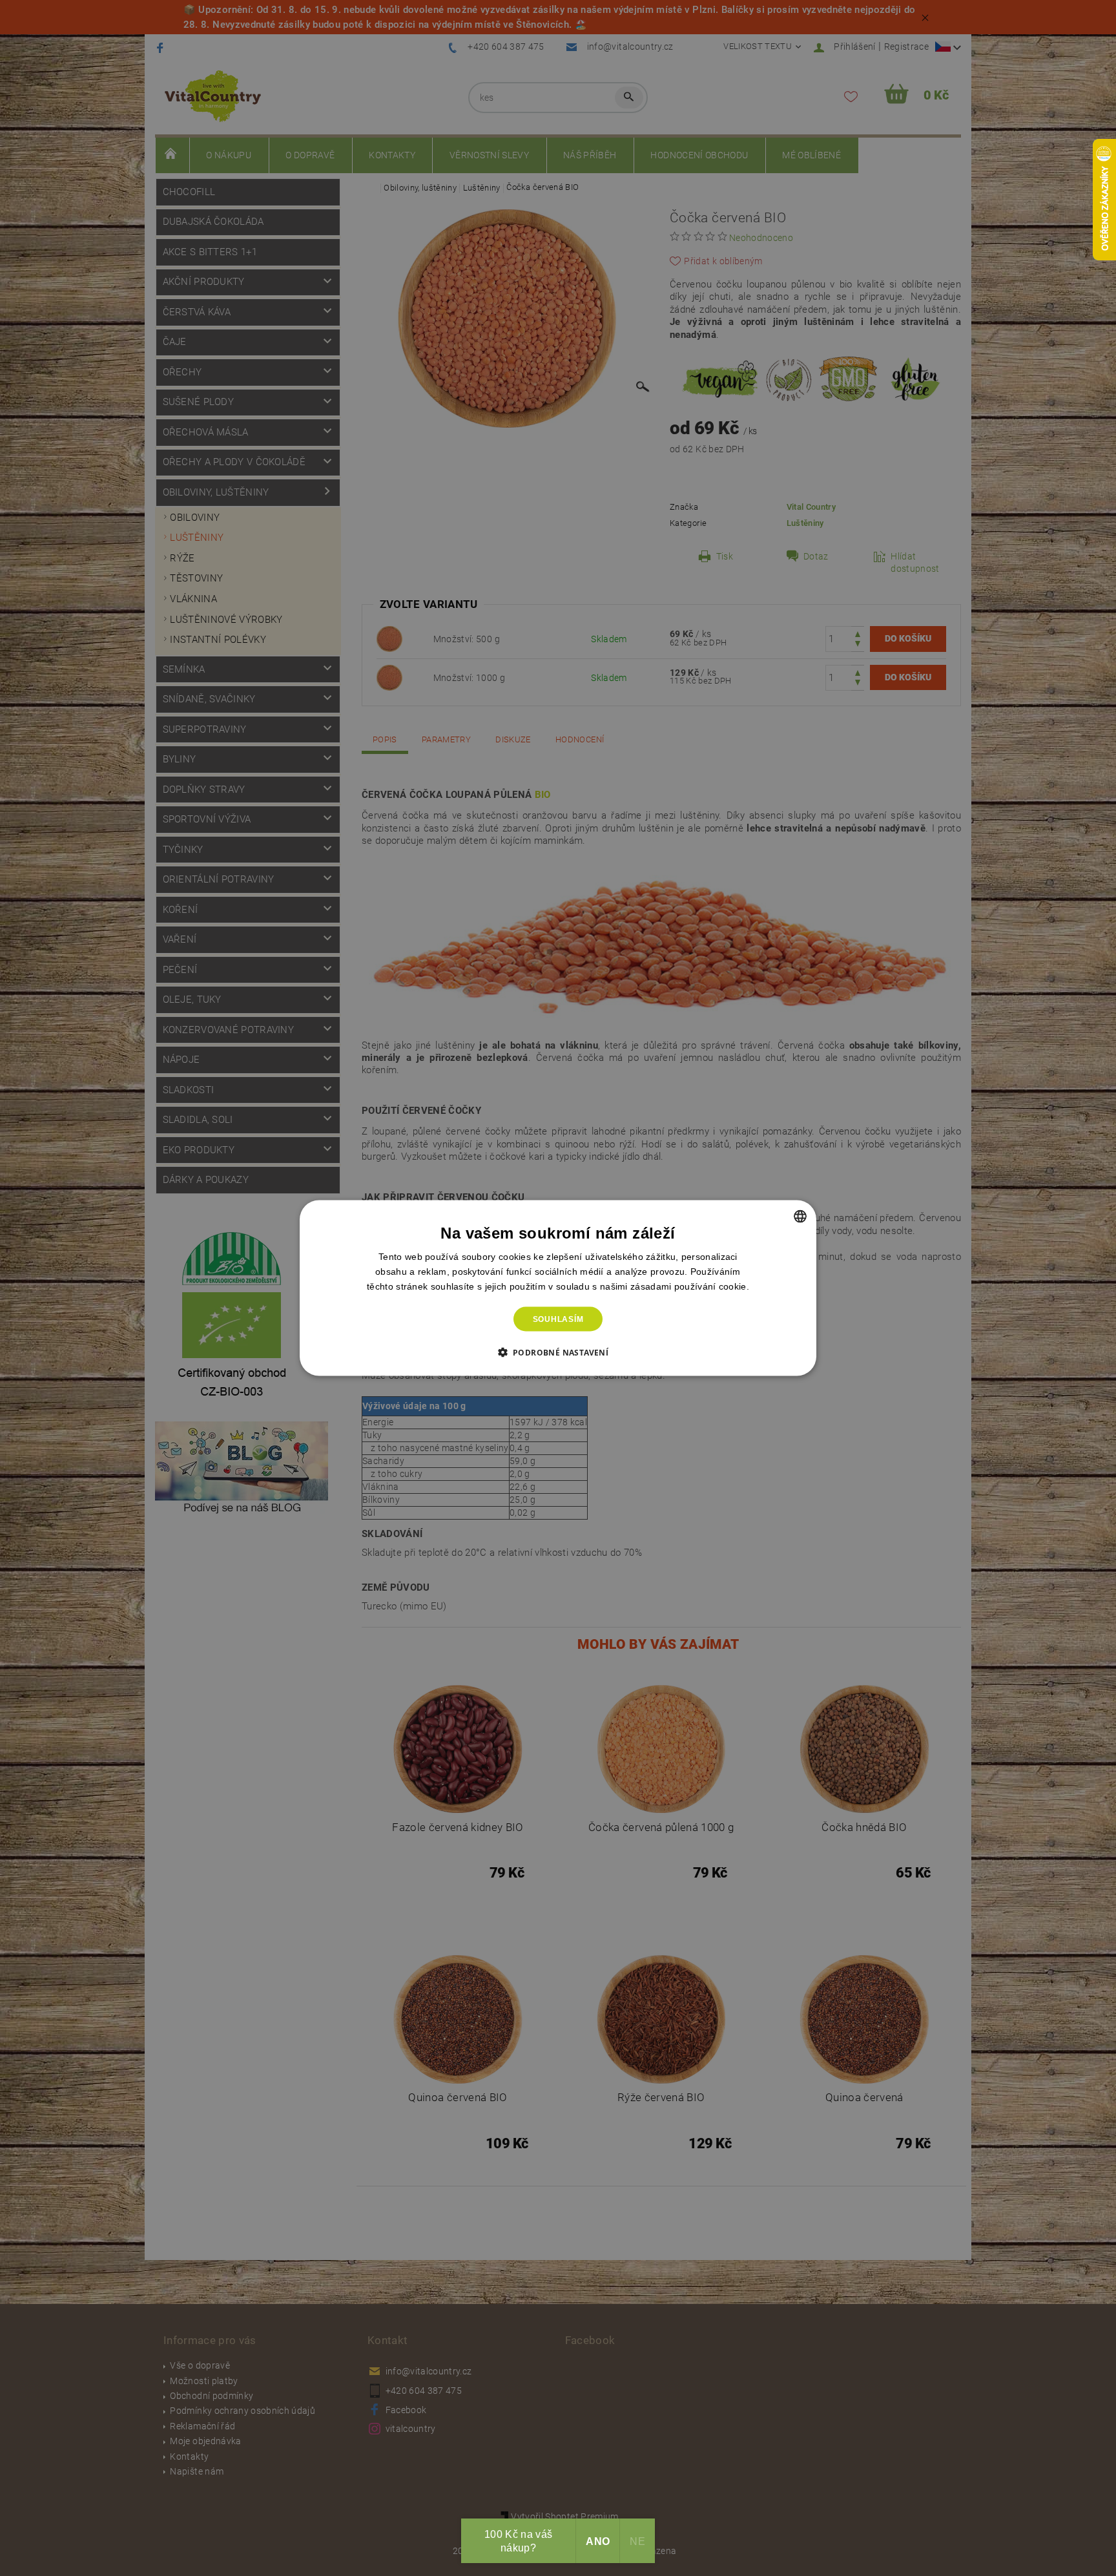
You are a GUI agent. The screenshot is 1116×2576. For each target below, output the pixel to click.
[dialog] (558, 1288)
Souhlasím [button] (558, 1319)
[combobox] (800, 1216)
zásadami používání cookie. (690, 1286)
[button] (558, 1352)
